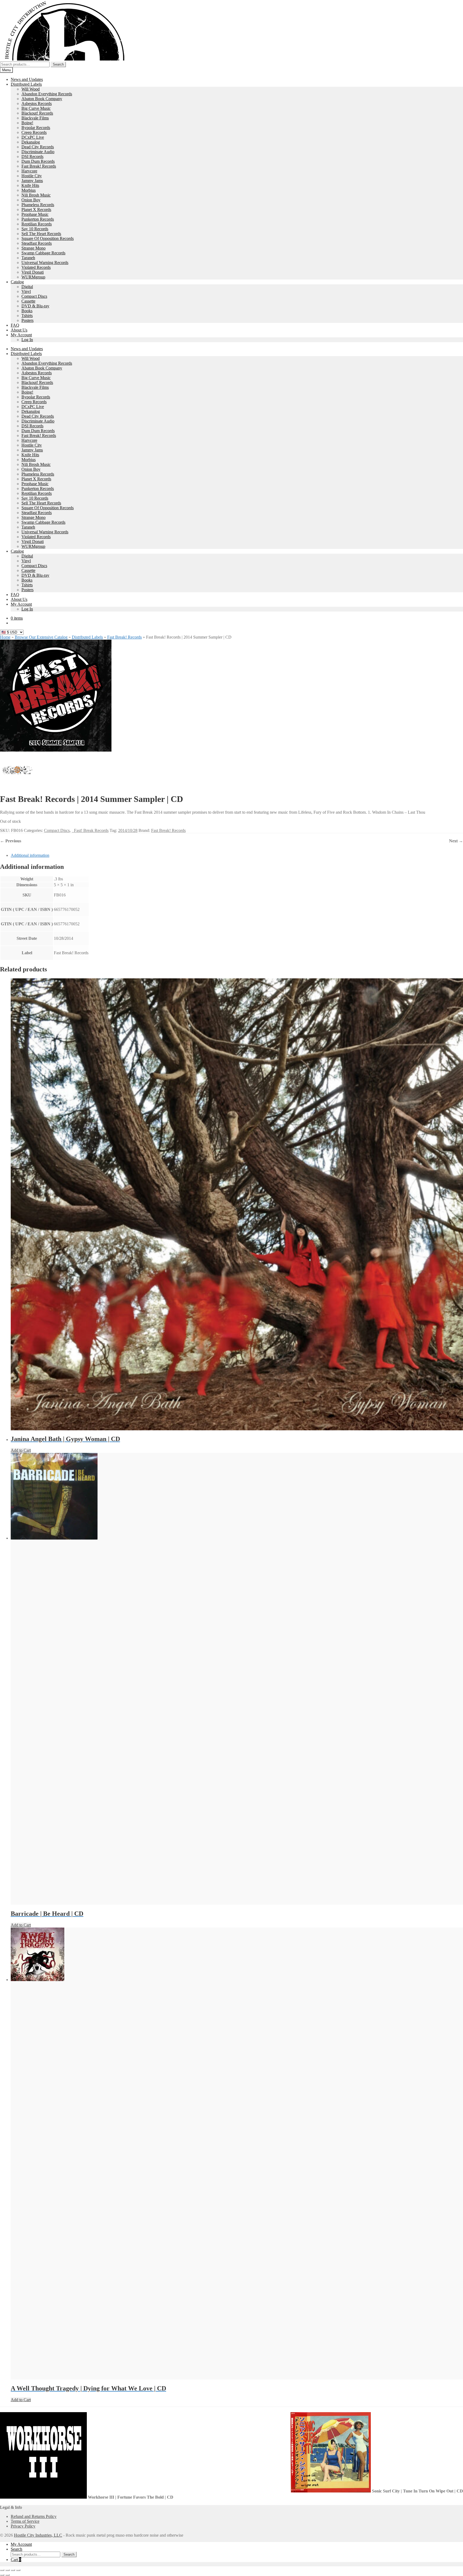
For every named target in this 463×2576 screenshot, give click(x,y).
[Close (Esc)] (18, 2570)
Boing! (27, 123)
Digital (27, 287)
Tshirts (27, 316)
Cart (16, 2560)
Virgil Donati (33, 272)
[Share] (13, 2570)
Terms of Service (25, 2521)
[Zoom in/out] (2, 2570)
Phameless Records (38, 205)
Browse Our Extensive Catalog (41, 637)
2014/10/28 (128, 830)
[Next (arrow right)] (8, 2575)
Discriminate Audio (38, 152)
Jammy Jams (32, 181)
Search (58, 64)
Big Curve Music (36, 108)
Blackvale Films (35, 118)
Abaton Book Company (42, 99)
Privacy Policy (23, 2526)
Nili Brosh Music (36, 195)
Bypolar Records (36, 128)
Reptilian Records (37, 224)
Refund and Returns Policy (34, 2516)
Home (5, 637)
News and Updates (27, 79)
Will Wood (31, 89)
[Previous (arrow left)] (2, 2575)
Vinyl (26, 291)
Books (27, 311)
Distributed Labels (26, 84)
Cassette (28, 301)
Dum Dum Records (38, 161)
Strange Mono (33, 248)
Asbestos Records (37, 103)
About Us (19, 330)
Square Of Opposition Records (48, 238)
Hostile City (32, 176)
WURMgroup (33, 277)
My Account (21, 335)
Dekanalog (31, 142)
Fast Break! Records (39, 166)
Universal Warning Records (45, 263)
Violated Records (36, 267)
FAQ (15, 325)
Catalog (17, 282)
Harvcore (29, 171)
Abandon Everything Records (47, 94)
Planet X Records (36, 210)
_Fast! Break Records (90, 830)
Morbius (29, 190)
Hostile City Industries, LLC (38, 2535)
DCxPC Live (33, 137)
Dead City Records (38, 147)
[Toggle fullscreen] (8, 2570)
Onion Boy (31, 200)
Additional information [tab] (30, 855)
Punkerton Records (38, 219)
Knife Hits (30, 185)
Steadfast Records (37, 243)
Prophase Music (35, 214)
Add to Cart (21, 1450)
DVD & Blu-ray (35, 306)
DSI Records (32, 156)
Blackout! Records (37, 113)
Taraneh (28, 258)
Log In (27, 340)
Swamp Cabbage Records (43, 253)
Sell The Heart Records (41, 234)
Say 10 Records (35, 229)
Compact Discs (34, 296)
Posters (27, 320)
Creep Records (34, 132)
